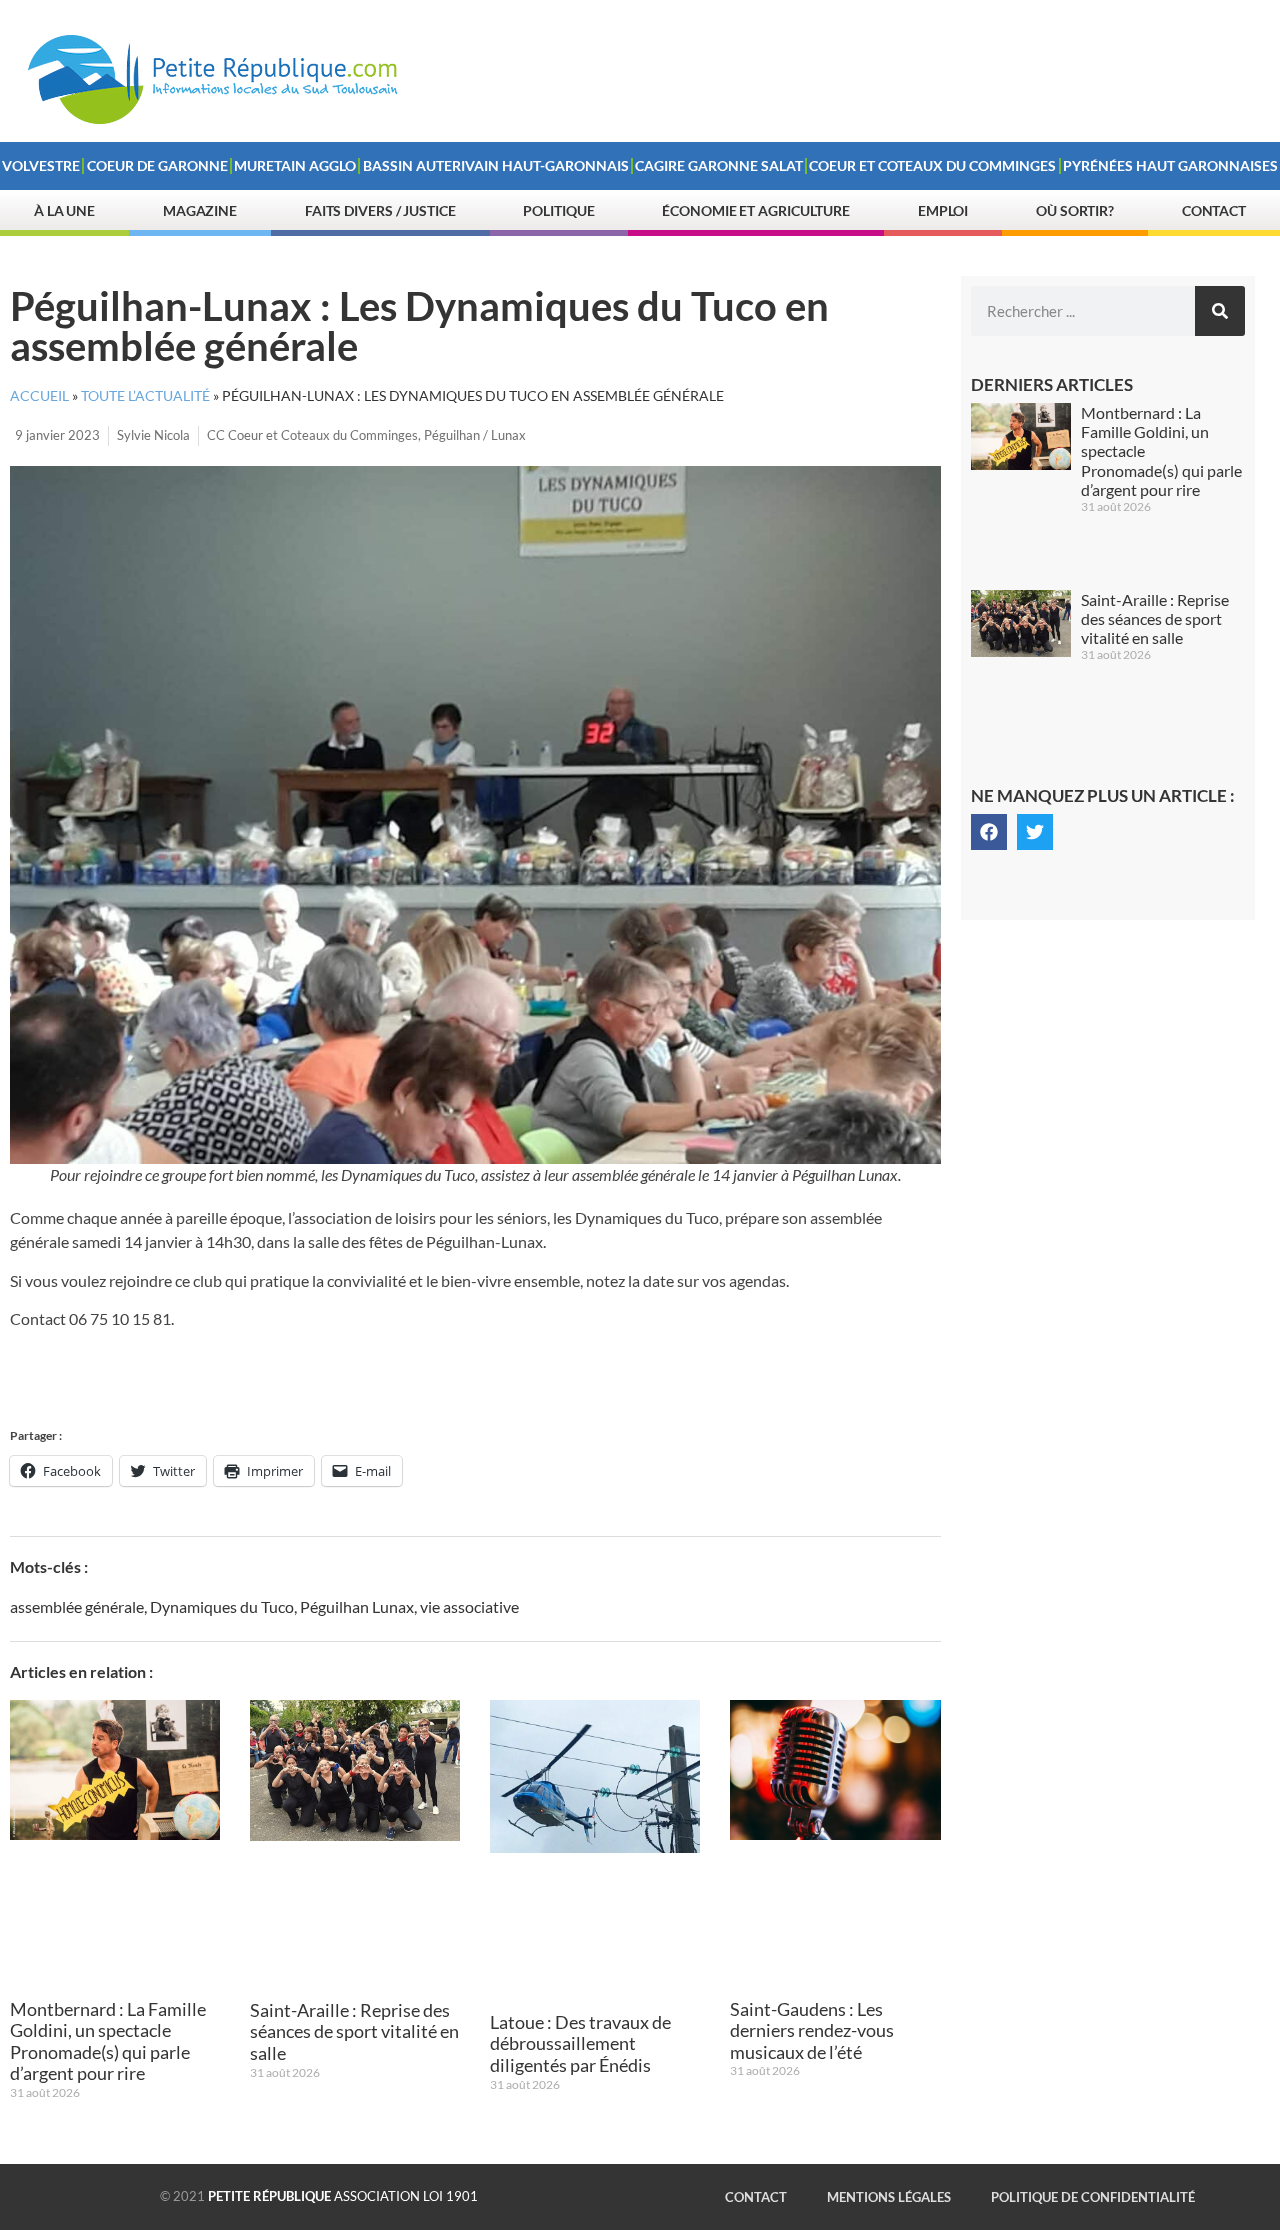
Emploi (943, 210)
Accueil (39, 396)
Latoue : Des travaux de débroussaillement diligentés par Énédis (580, 2043)
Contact (1214, 210)
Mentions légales (889, 2197)
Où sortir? (1075, 210)
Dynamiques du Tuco (222, 1606)
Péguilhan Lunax (357, 1606)
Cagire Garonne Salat (719, 165)
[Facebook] (989, 832)
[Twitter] (1035, 832)
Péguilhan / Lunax (475, 435)
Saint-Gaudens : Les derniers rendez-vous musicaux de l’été (812, 2030)
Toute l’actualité (145, 396)
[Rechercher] (1220, 311)
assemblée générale (77, 1606)
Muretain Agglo (295, 165)
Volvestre (41, 165)
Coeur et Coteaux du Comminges (932, 165)
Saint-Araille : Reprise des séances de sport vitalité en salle (354, 2031)
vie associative (469, 1606)
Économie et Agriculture (756, 210)
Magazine (200, 210)
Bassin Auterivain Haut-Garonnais (496, 165)
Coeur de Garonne (157, 165)
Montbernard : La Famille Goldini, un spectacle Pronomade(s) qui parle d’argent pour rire (108, 2041)
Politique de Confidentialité (1093, 2197)
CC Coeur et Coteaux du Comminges (312, 435)
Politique (558, 210)
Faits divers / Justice (380, 210)
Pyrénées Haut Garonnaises (1170, 165)
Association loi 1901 (343, 2196)
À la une (64, 210)
